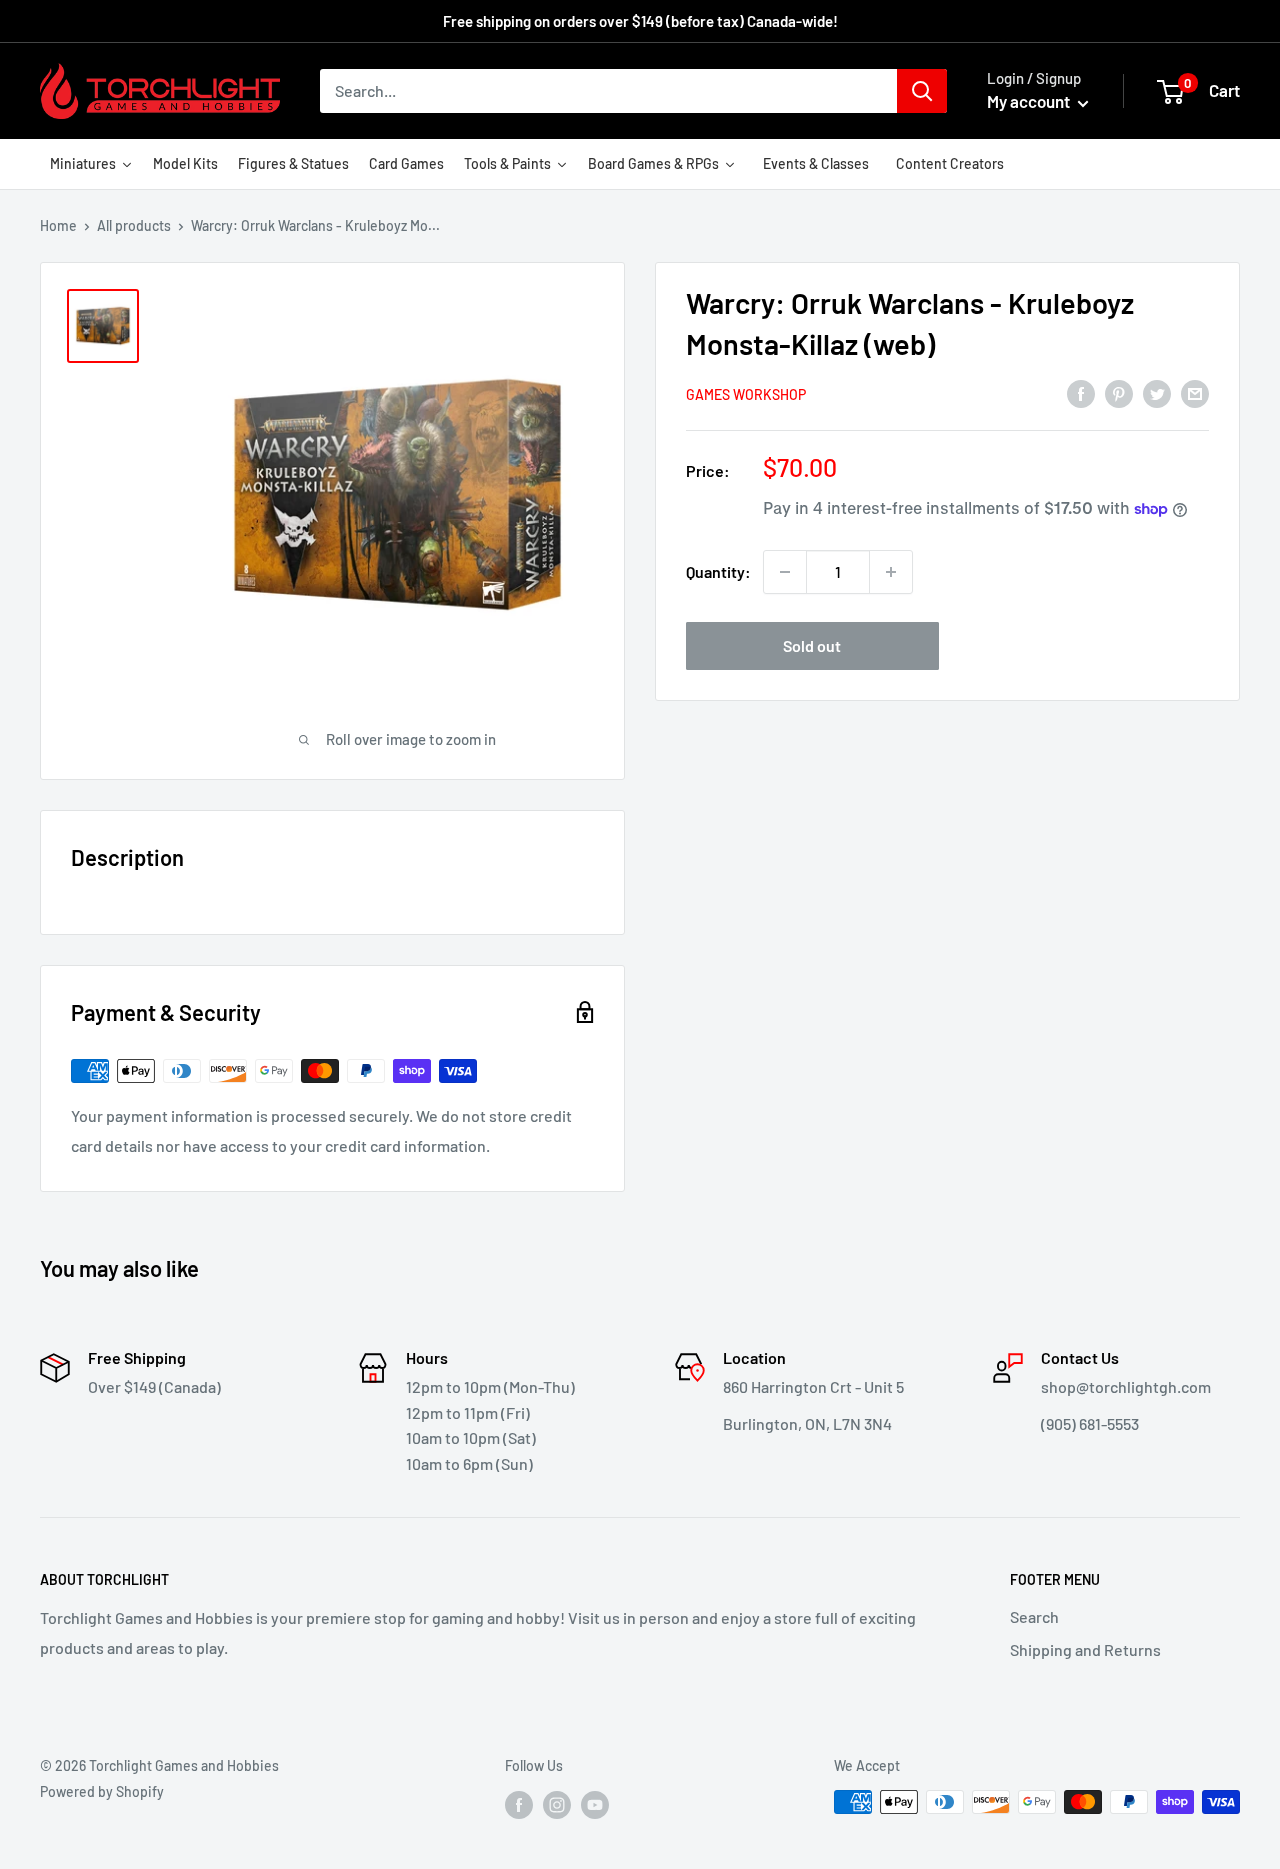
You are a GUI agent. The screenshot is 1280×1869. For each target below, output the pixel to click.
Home (58, 225)
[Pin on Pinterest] (1119, 392)
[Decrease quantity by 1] (785, 572)
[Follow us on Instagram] (557, 1804)
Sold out (812, 645)
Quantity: (718, 571)
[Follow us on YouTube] (595, 1804)
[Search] (922, 91)
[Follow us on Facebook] (519, 1804)
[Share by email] (1195, 392)
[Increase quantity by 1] (891, 572)
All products (134, 225)
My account (1030, 101)
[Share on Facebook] (1081, 392)
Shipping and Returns (1085, 1649)
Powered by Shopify (102, 1791)
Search (1034, 1616)
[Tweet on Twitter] (1157, 392)
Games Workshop (746, 394)
